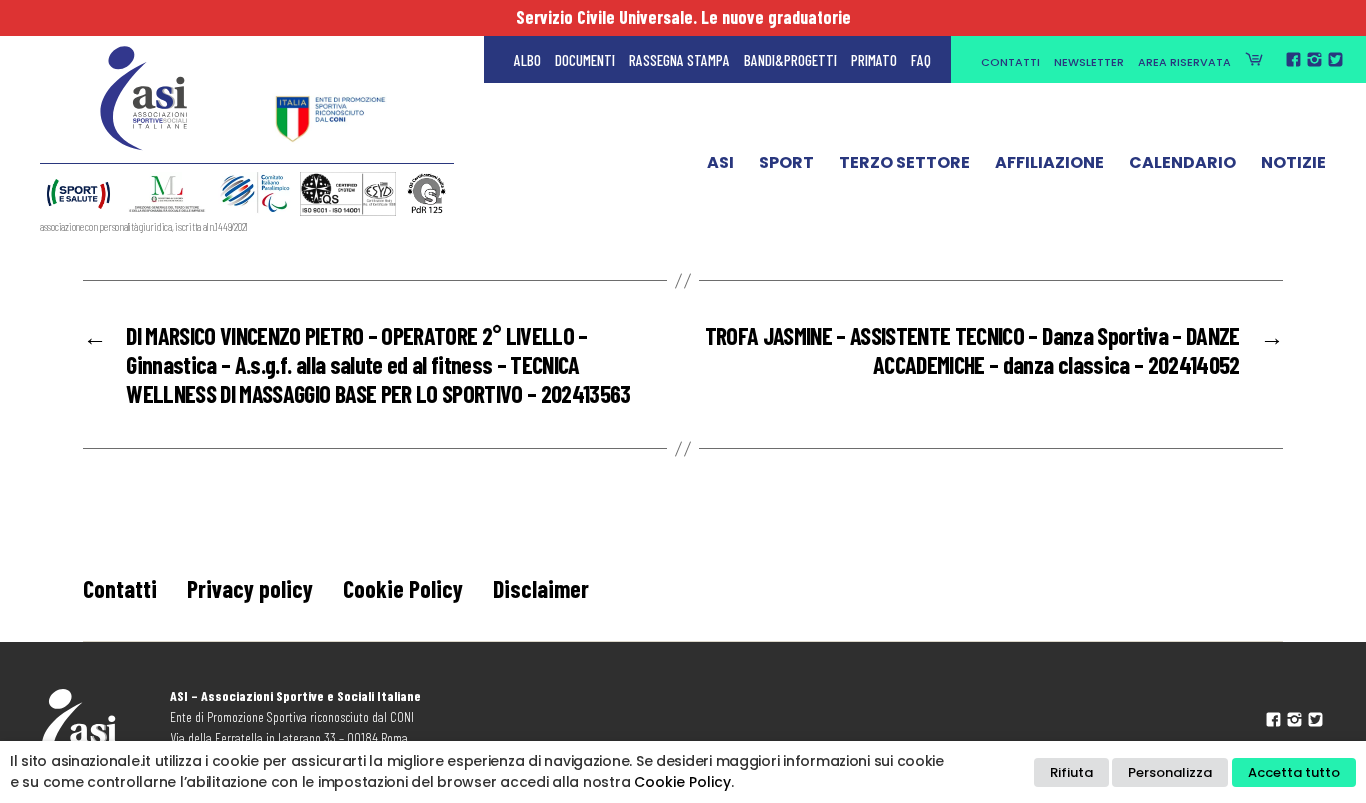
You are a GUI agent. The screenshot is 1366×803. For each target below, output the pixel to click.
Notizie (1293, 163)
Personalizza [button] (1170, 772)
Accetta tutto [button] (1294, 772)
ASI (720, 163)
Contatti (1010, 62)
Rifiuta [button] (1071, 772)
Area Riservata (1184, 62)
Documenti (585, 60)
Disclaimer (541, 588)
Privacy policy (250, 588)
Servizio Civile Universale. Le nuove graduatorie (683, 17)
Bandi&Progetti (790, 60)
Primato (874, 60)
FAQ (921, 60)
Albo (527, 60)
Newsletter (1089, 62)
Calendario (1182, 163)
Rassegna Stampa (679, 60)
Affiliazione (1049, 163)
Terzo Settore (904, 163)
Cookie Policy (403, 588)
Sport (786, 163)
